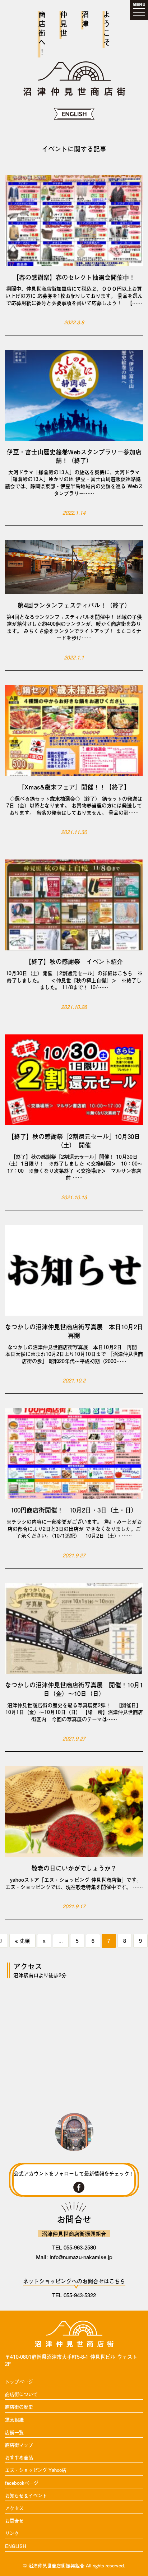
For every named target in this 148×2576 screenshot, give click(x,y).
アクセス (14, 2508)
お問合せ (14, 2521)
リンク (12, 2533)
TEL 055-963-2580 (74, 2247)
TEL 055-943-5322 (74, 2295)
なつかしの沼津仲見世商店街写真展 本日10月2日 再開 (74, 1331)
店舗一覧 (14, 2433)
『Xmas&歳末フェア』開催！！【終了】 (74, 787)
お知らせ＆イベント (26, 2496)
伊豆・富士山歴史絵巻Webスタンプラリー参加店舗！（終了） (74, 456)
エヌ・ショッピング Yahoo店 (36, 2470)
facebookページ (22, 2483)
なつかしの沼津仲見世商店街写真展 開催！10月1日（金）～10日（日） (74, 1689)
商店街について (21, 2394)
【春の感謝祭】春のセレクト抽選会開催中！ (74, 277)
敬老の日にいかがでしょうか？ (74, 1868)
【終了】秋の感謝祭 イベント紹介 (74, 962)
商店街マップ (19, 2445)
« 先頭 (22, 1941)
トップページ (19, 2382)
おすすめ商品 (19, 2458)
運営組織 (14, 2420)
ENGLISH (16, 2546)
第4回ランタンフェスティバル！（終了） (74, 605)
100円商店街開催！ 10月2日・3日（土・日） (74, 1510)
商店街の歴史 (19, 2407)
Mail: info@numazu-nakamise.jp (74, 2257)
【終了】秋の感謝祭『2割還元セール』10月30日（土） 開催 (74, 1141)
